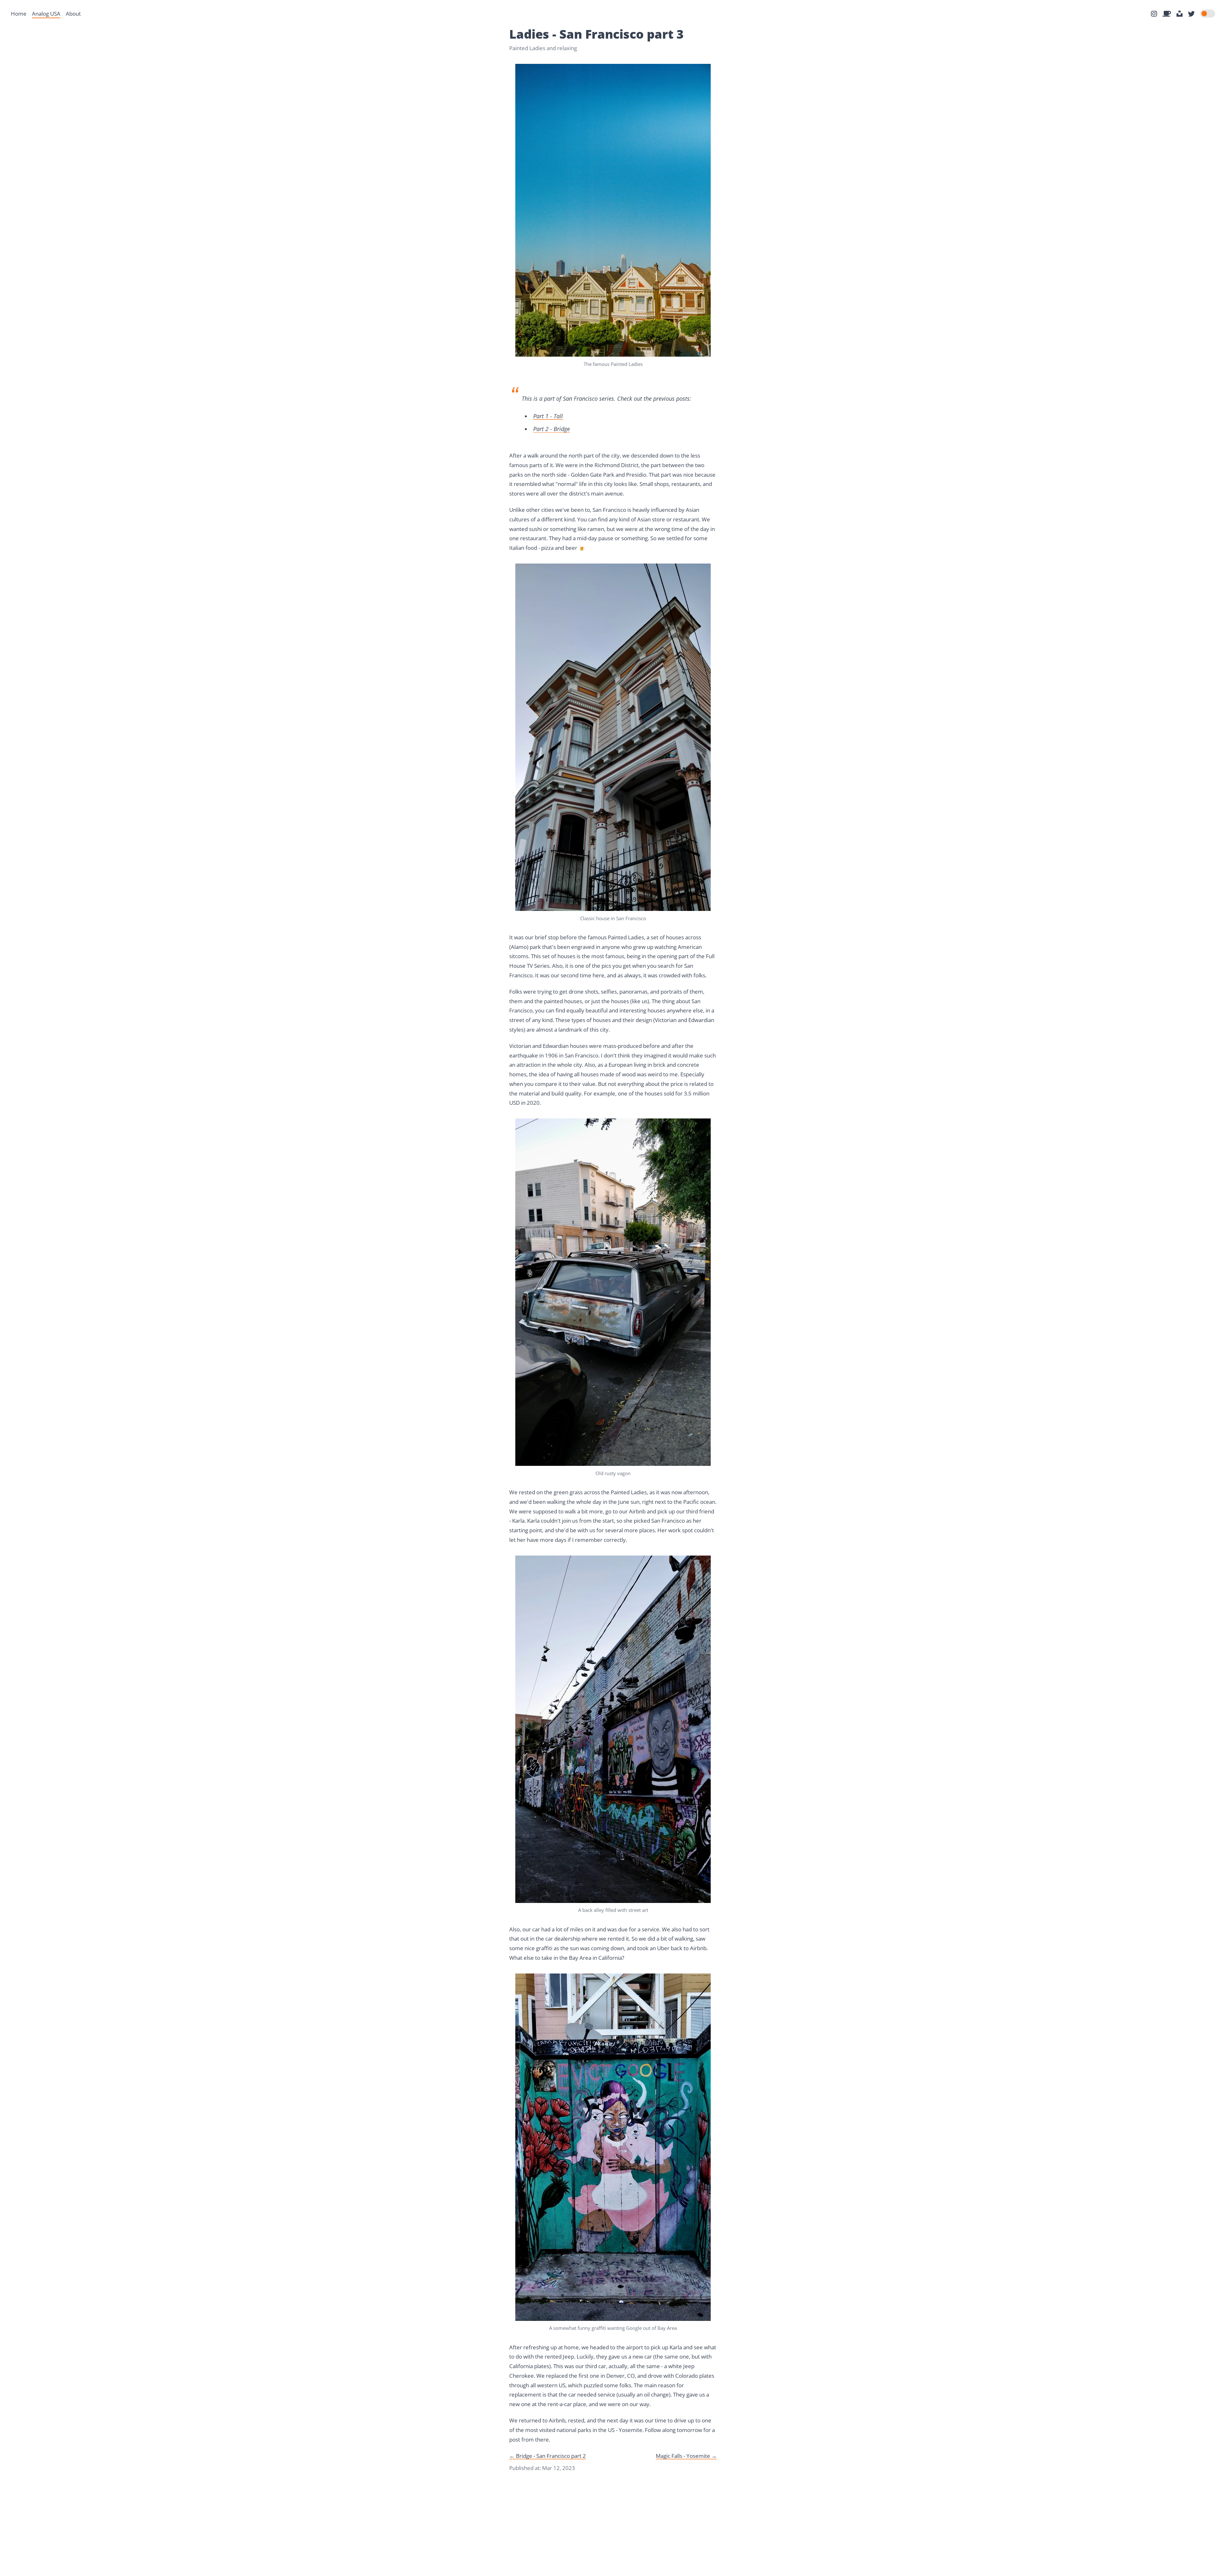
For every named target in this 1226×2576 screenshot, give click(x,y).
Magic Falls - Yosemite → (686, 2456)
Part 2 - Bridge (552, 429)
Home (19, 14)
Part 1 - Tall (548, 416)
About (73, 14)
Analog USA (46, 14)
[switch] (1208, 14)
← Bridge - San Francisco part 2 (548, 2456)
